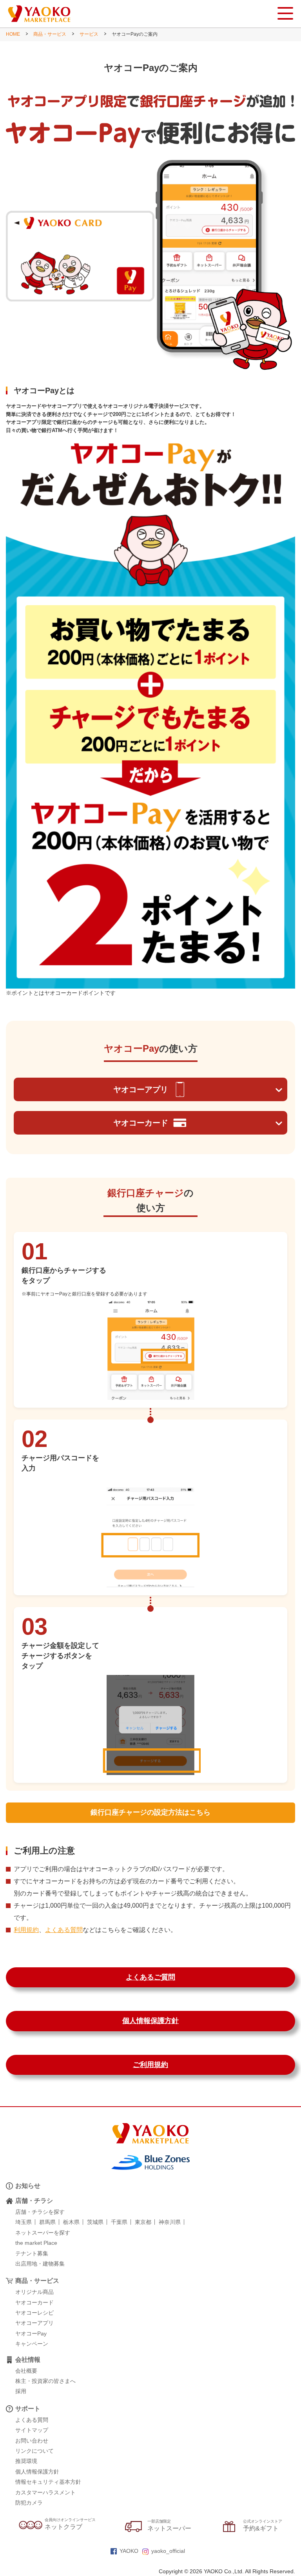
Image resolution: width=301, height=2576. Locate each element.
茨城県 (95, 2222)
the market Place (36, 2243)
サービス (89, 34)
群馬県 (47, 2222)
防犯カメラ (29, 2503)
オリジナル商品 (34, 2292)
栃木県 (71, 2222)
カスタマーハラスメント (45, 2492)
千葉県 (119, 2222)
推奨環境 (26, 2461)
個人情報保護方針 (150, 2021)
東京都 (143, 2222)
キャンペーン (32, 2344)
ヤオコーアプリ (141, 1089)
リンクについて (34, 2451)
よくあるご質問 (150, 1977)
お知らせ (28, 2186)
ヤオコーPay (31, 2333)
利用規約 (26, 1930)
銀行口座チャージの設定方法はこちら (150, 1812)
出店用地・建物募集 (40, 2264)
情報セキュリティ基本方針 (48, 2482)
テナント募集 (32, 2253)
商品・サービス (50, 34)
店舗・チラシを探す (40, 2212)
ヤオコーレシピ (34, 2313)
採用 (21, 2391)
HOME (13, 34)
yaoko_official (168, 2551)
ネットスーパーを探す (43, 2233)
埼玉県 (24, 2222)
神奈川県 (170, 2222)
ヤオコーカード (141, 1123)
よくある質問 (64, 1930)
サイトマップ (32, 2430)
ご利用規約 (150, 2065)
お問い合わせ (32, 2441)
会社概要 (26, 2371)
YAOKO (129, 2551)
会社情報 (28, 2360)
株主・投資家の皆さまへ (45, 2381)
